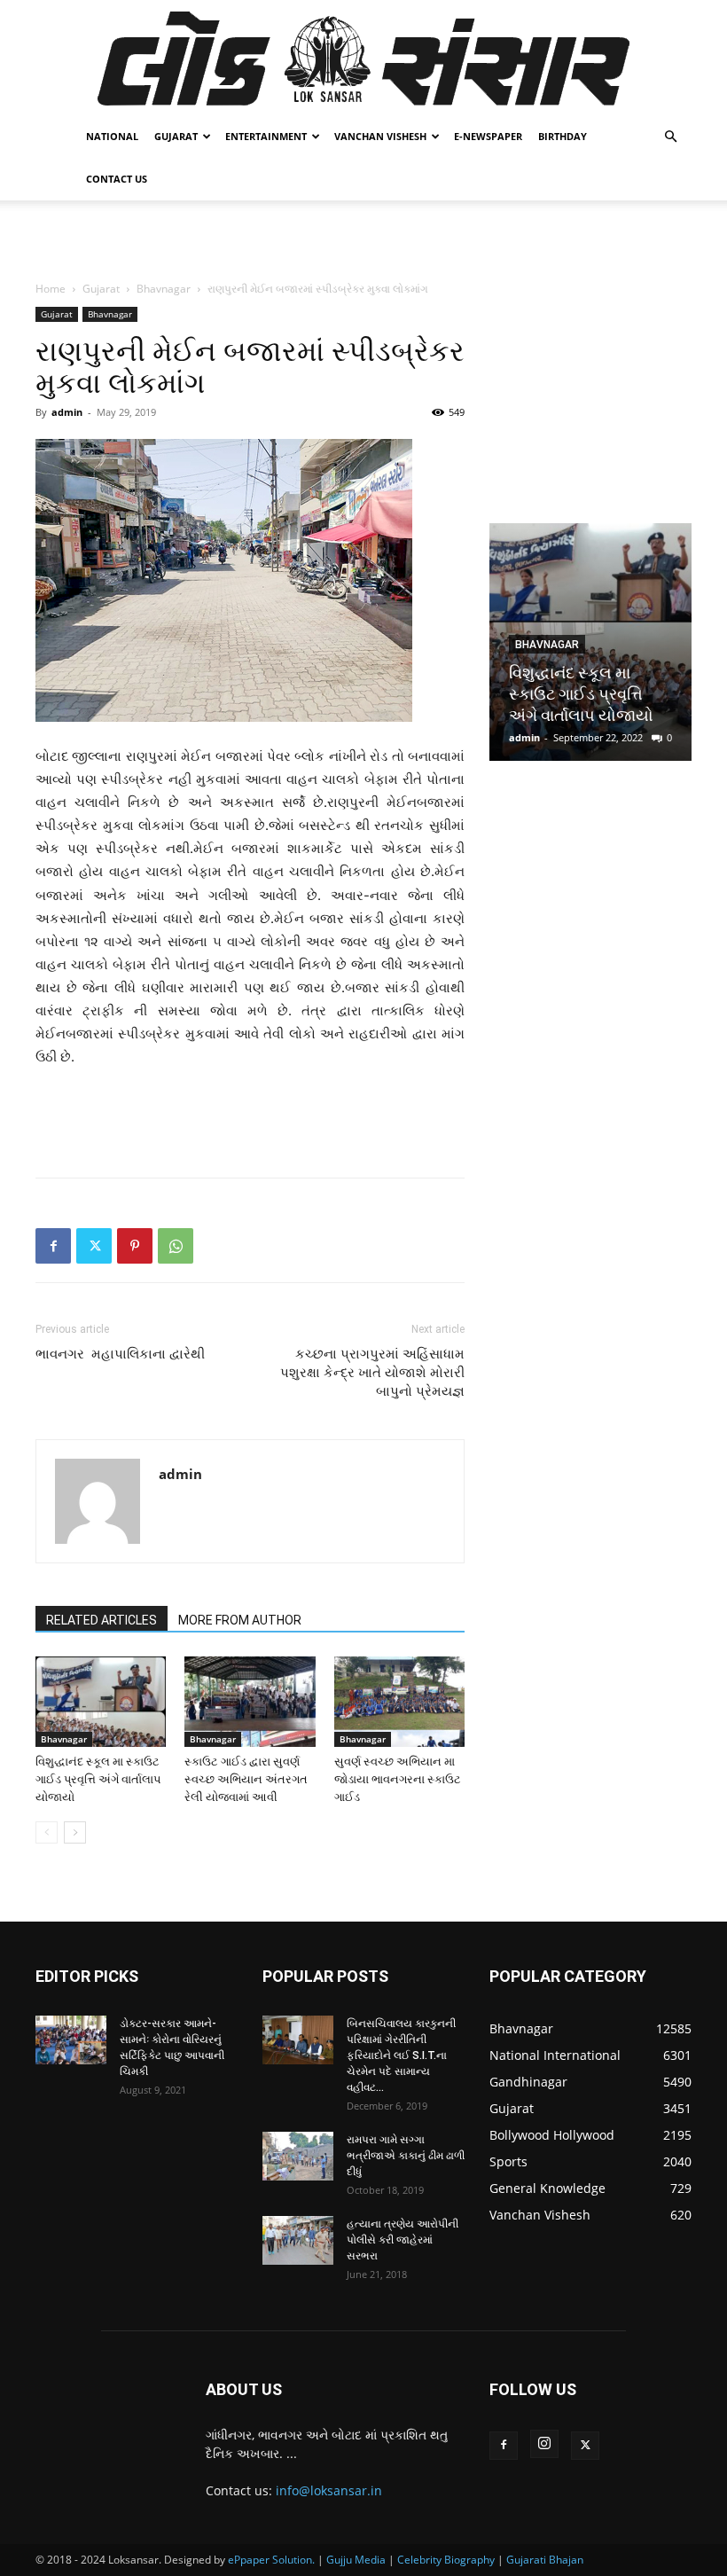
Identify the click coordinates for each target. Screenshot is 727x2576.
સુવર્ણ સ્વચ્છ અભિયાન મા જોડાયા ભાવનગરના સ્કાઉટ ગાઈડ (398, 1779)
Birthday (563, 136)
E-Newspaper (488, 136)
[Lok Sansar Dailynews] (363, 59)
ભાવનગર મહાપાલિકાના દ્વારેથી (120, 1354)
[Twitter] (94, 1246)
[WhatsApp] (176, 1246)
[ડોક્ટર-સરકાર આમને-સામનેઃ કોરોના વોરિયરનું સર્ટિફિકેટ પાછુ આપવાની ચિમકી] (71, 2040)
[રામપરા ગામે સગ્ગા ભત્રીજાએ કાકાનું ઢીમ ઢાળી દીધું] (298, 2156)
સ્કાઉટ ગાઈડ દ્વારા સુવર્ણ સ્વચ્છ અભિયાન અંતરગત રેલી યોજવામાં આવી (246, 1779)
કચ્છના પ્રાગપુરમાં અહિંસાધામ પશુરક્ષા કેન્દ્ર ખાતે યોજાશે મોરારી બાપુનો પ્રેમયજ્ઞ (372, 1373)
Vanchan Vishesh (380, 136)
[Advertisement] (363, 239)
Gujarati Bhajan (545, 2560)
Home (51, 289)
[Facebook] (53, 1246)
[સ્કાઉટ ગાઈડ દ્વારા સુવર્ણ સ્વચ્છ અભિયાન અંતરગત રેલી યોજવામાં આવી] (250, 1701)
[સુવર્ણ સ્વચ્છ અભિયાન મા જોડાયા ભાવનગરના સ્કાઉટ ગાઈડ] (399, 1701)
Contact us (117, 179)
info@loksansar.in (329, 2490)
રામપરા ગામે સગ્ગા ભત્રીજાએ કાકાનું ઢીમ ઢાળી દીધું (406, 2156)
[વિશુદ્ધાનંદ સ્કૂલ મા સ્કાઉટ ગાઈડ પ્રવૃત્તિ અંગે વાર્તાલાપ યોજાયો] (101, 1701)
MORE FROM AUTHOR (240, 1620)
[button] (670, 137)
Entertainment (266, 136)
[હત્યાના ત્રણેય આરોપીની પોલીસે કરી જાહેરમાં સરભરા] (298, 2240)
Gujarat (176, 136)
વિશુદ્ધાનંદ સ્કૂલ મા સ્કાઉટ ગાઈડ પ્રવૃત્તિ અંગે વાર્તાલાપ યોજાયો (98, 1779)
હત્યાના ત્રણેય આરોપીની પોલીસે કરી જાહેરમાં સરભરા (403, 2240)
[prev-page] (47, 1832)
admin (67, 412)
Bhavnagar (164, 289)
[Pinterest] (135, 1246)
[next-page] (75, 1832)
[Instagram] (544, 2444)
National (112, 136)
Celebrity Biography (446, 2560)
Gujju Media (356, 2560)
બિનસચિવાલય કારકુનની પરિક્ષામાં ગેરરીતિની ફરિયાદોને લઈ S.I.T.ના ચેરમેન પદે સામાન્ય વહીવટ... (401, 2055)
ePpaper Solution (270, 2560)
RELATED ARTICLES (102, 1620)
